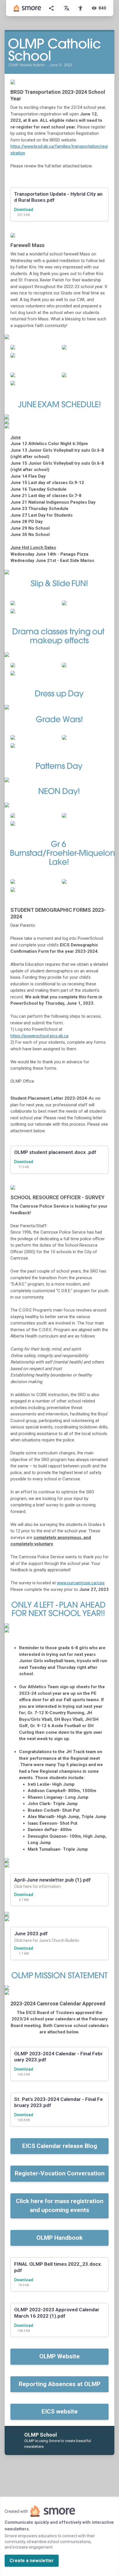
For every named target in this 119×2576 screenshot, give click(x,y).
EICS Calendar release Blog (60, 2146)
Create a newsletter (32, 2561)
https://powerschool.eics (34, 1036)
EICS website (60, 2411)
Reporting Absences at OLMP (60, 2384)
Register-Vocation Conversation (60, 2173)
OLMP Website (59, 2356)
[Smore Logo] (27, 8)
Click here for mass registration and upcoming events (60, 2206)
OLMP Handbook (59, 2238)
